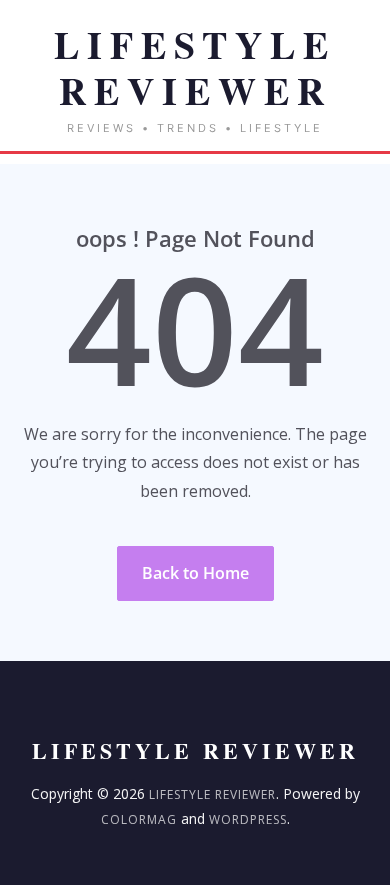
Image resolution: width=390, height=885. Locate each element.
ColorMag (139, 819)
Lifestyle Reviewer (212, 794)
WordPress (248, 819)
